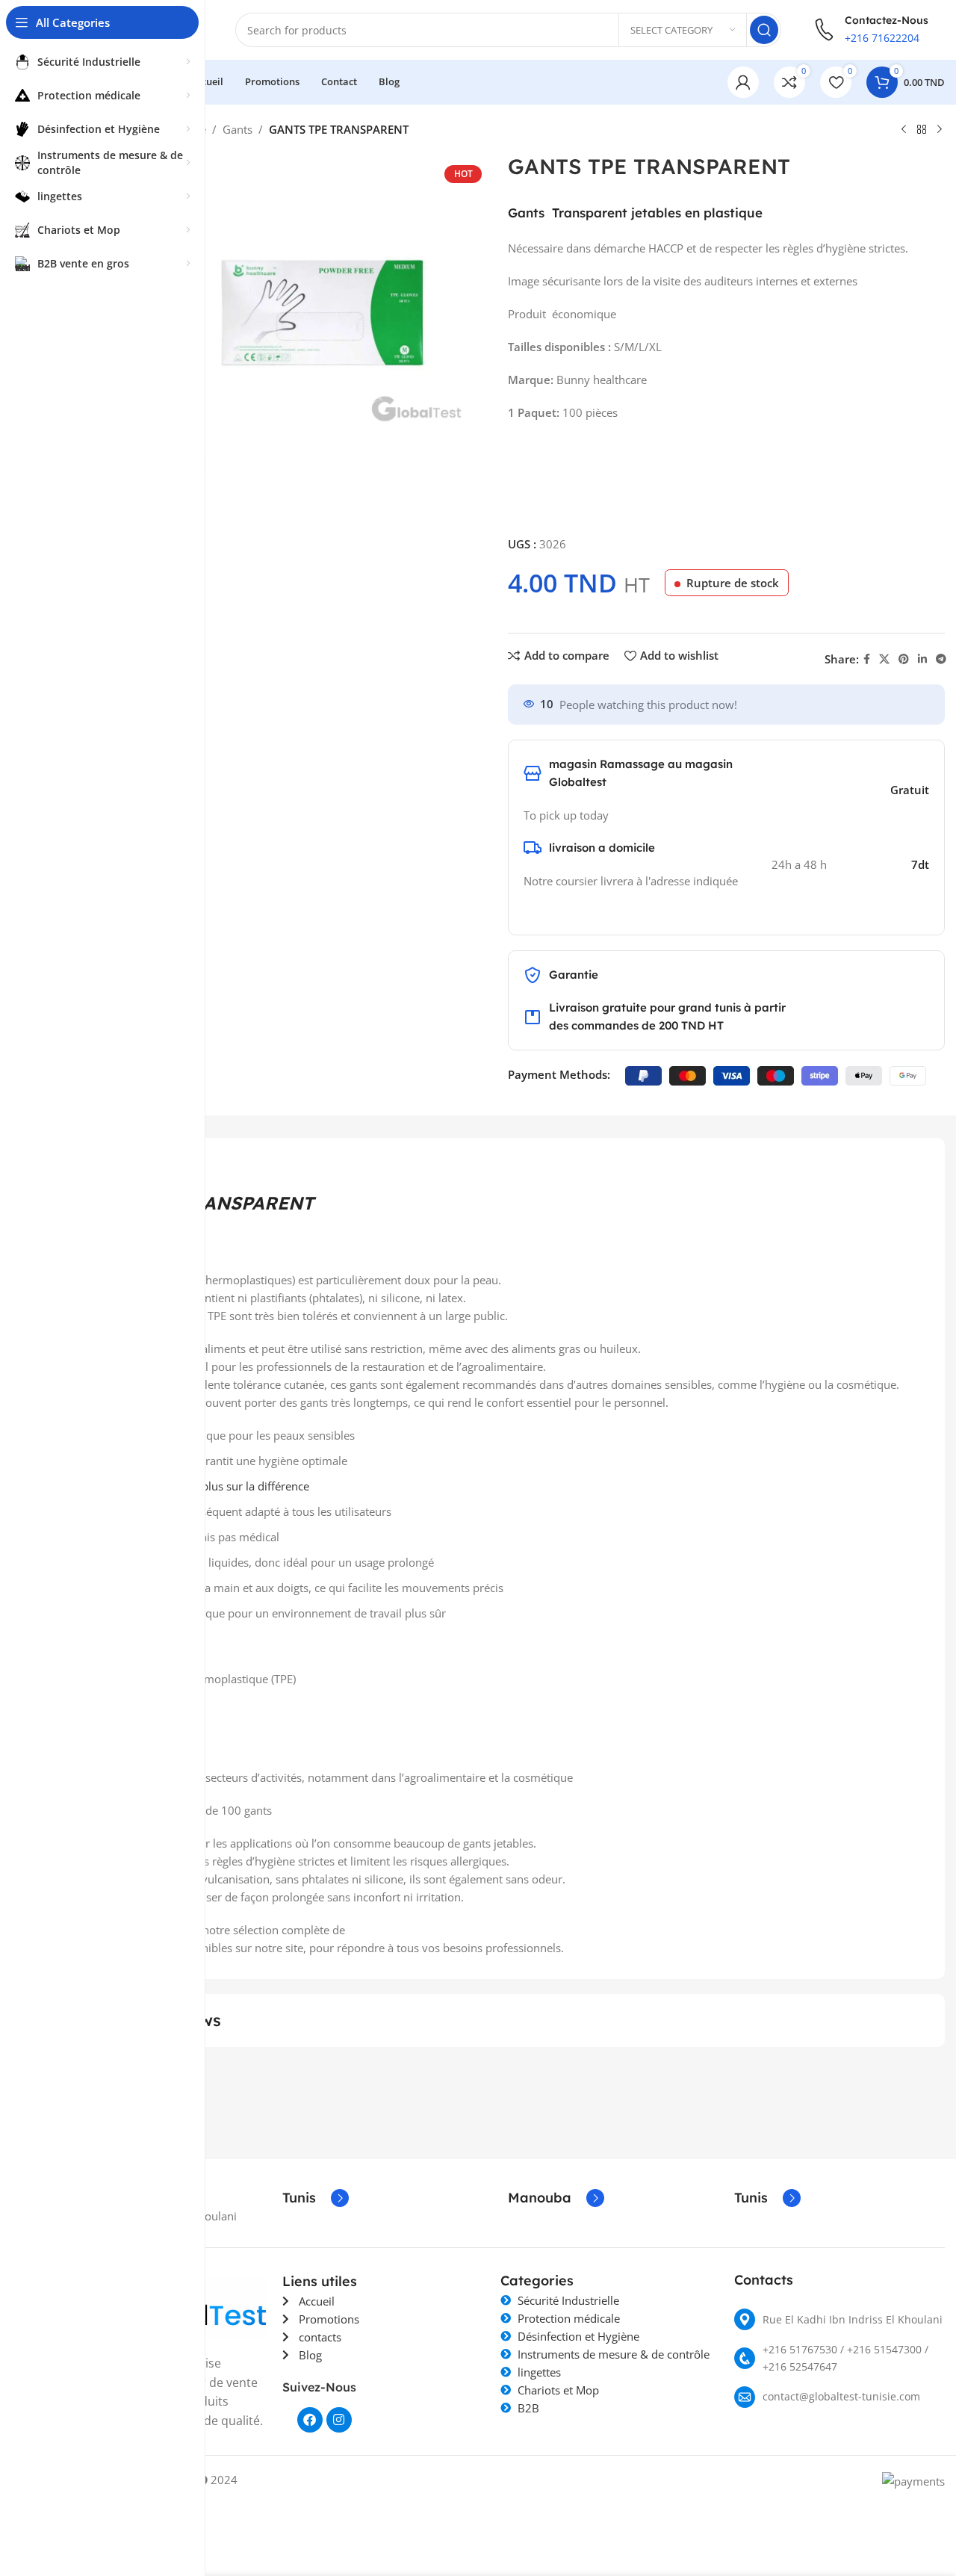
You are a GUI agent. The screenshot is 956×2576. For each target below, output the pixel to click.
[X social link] (884, 659)
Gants (238, 129)
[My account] (743, 82)
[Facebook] (310, 2420)
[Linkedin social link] (922, 659)
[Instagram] (339, 2420)
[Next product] (940, 130)
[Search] (764, 30)
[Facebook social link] (867, 659)
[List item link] (840, 2319)
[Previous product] (904, 130)
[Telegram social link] (941, 659)
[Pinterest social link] (904, 659)
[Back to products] (922, 130)
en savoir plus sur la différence (230, 1486)
